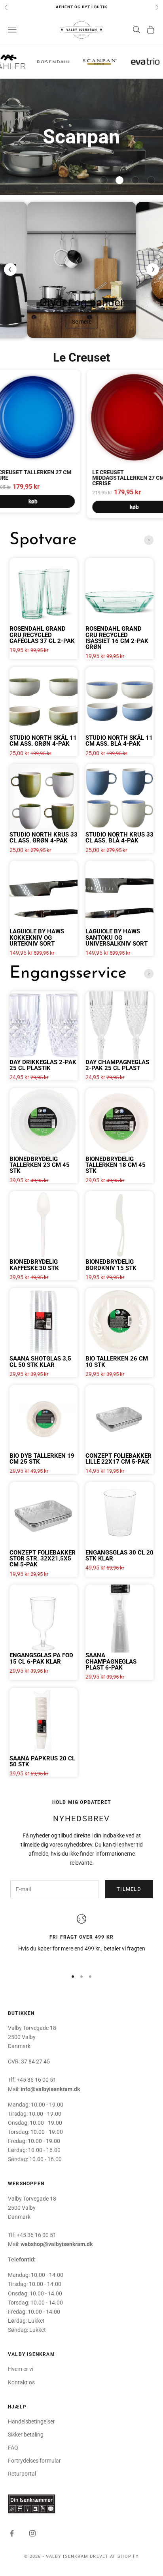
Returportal (22, 2474)
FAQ (13, 2448)
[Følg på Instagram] (32, 2533)
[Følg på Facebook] (12, 2533)
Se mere (81, 322)
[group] (81, 137)
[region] (81, 1938)
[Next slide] (153, 269)
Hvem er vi (21, 2369)
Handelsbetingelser (31, 2421)
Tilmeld (129, 1889)
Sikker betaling (26, 2435)
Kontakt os (21, 2382)
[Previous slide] (10, 269)
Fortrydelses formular (34, 2461)
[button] (104, 180)
